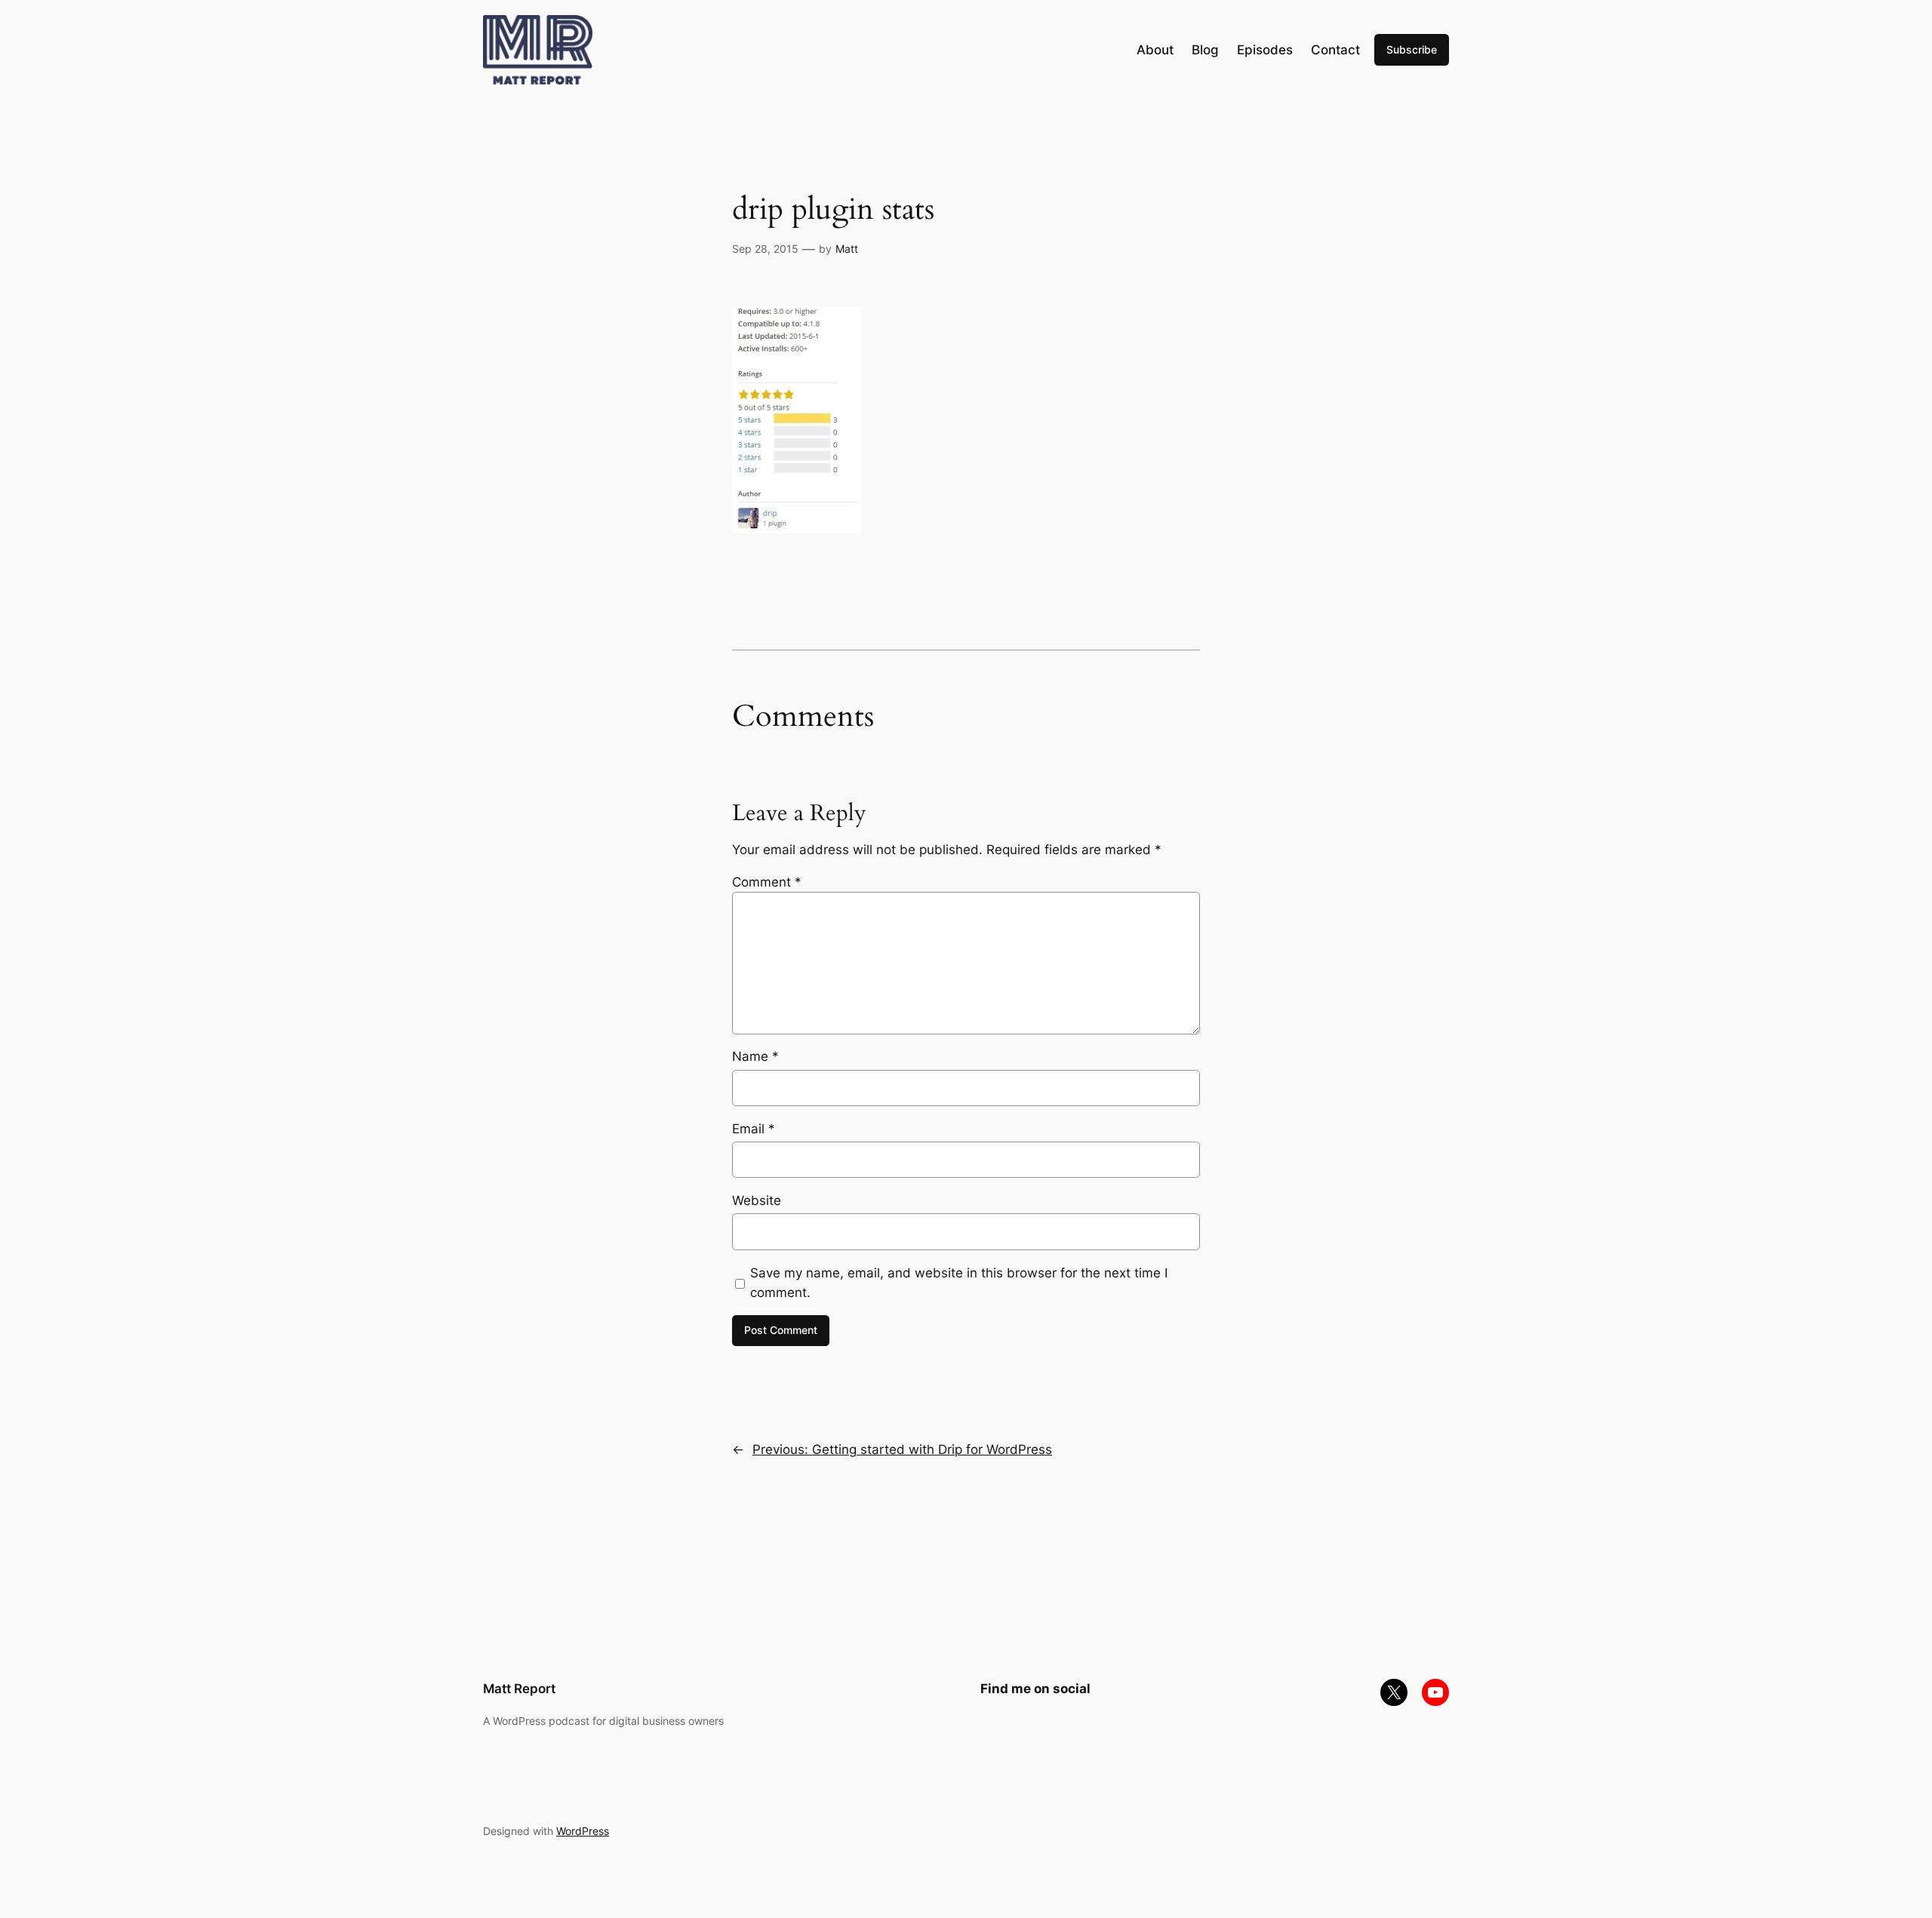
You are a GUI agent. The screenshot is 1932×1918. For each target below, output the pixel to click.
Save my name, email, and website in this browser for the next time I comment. (959, 1283)
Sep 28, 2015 (765, 249)
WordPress (583, 1831)
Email (754, 1129)
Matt (847, 249)
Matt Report (519, 1689)
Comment (767, 882)
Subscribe (1412, 49)
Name (755, 1056)
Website (757, 1200)
